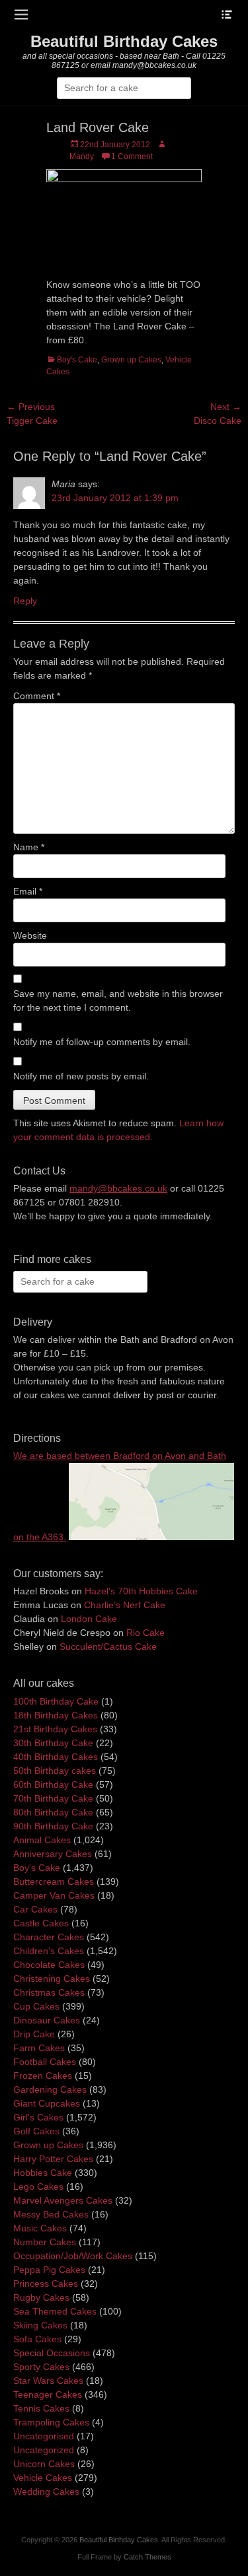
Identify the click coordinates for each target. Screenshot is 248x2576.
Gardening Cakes (50, 2089)
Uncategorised (44, 2436)
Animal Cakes (42, 1840)
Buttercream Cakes (54, 1881)
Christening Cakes (52, 1979)
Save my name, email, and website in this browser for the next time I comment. (118, 1000)
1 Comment (132, 156)
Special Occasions (52, 2353)
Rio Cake (145, 1633)
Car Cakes (35, 1909)
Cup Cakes (36, 2006)
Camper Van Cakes (54, 1895)
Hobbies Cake (43, 2173)
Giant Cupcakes (47, 2103)
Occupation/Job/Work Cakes (73, 2256)
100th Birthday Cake (56, 1701)
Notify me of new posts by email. (81, 1076)
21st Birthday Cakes (55, 1729)
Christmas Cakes (49, 1992)
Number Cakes (45, 2242)
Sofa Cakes (37, 2339)
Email (28, 891)
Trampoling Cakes (51, 2422)
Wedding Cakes (46, 2491)
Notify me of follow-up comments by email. (102, 1042)
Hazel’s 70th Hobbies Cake (141, 1591)
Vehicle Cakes (43, 2478)
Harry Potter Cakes (53, 2159)
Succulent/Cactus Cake (108, 1646)
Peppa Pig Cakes (49, 2270)
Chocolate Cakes (49, 1965)
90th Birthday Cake (53, 1826)
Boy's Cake (77, 360)
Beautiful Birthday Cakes (124, 41)
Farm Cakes (39, 2048)
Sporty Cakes (41, 2367)
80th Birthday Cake (53, 1812)
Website (30, 935)
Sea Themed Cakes (55, 2311)
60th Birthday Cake (53, 1784)
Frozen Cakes (43, 2076)
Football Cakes (45, 2062)
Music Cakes (40, 2228)
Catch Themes (147, 2557)
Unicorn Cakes (44, 2464)
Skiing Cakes (40, 2325)
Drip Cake (34, 2034)
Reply (25, 601)
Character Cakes (49, 1937)
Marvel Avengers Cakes (63, 2200)
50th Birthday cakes (55, 1771)
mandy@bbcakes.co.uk (118, 1188)
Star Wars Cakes (48, 2381)
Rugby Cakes (41, 2297)
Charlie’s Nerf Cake (125, 1605)
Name (29, 847)
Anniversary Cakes (53, 1854)
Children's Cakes (49, 1951)
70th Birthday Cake (53, 1798)
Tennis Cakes (41, 2408)
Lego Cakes (38, 2186)
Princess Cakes (46, 2284)
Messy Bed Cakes (51, 2214)
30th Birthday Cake (53, 1743)
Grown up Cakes (131, 360)
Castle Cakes (41, 1923)
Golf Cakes (36, 2131)
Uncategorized (44, 2450)
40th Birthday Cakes (56, 1757)
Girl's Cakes (38, 2117)
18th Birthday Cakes (56, 1715)
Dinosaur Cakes (47, 2020)
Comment (37, 696)
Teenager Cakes (48, 2394)
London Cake (89, 1619)
